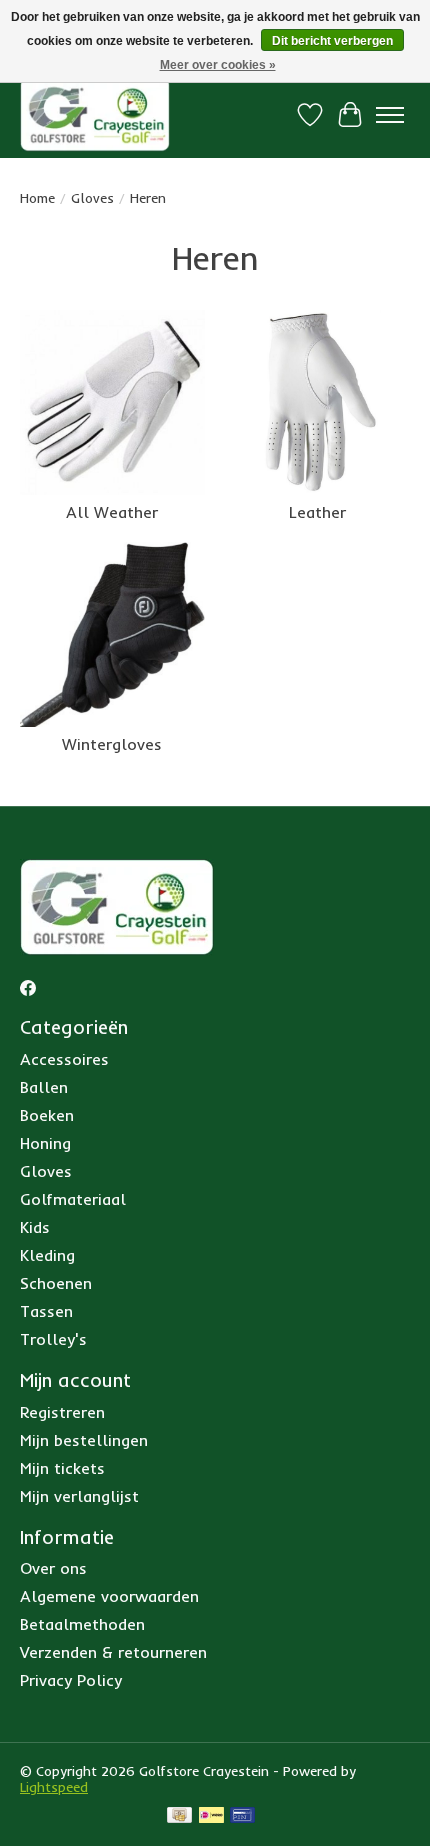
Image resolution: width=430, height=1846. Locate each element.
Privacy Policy (71, 1680)
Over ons (53, 1568)
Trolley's (53, 1339)
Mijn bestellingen (84, 1440)
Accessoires (64, 1059)
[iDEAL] (211, 1816)
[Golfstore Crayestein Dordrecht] (95, 114)
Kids (35, 1227)
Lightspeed (54, 1787)
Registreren (62, 1412)
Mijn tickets (62, 1468)
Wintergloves (112, 744)
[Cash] (179, 1816)
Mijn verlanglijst (79, 1496)
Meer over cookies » (218, 65)
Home (37, 198)
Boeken (47, 1115)
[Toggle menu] (390, 115)
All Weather (112, 512)
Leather (317, 512)
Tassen (46, 1311)
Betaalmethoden (82, 1624)
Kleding (47, 1255)
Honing (45, 1143)
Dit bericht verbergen (332, 41)
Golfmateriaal (73, 1199)
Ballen (44, 1087)
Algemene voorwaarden (109, 1596)
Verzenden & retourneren (113, 1652)
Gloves (92, 198)
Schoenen (56, 1283)
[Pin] (242, 1816)
